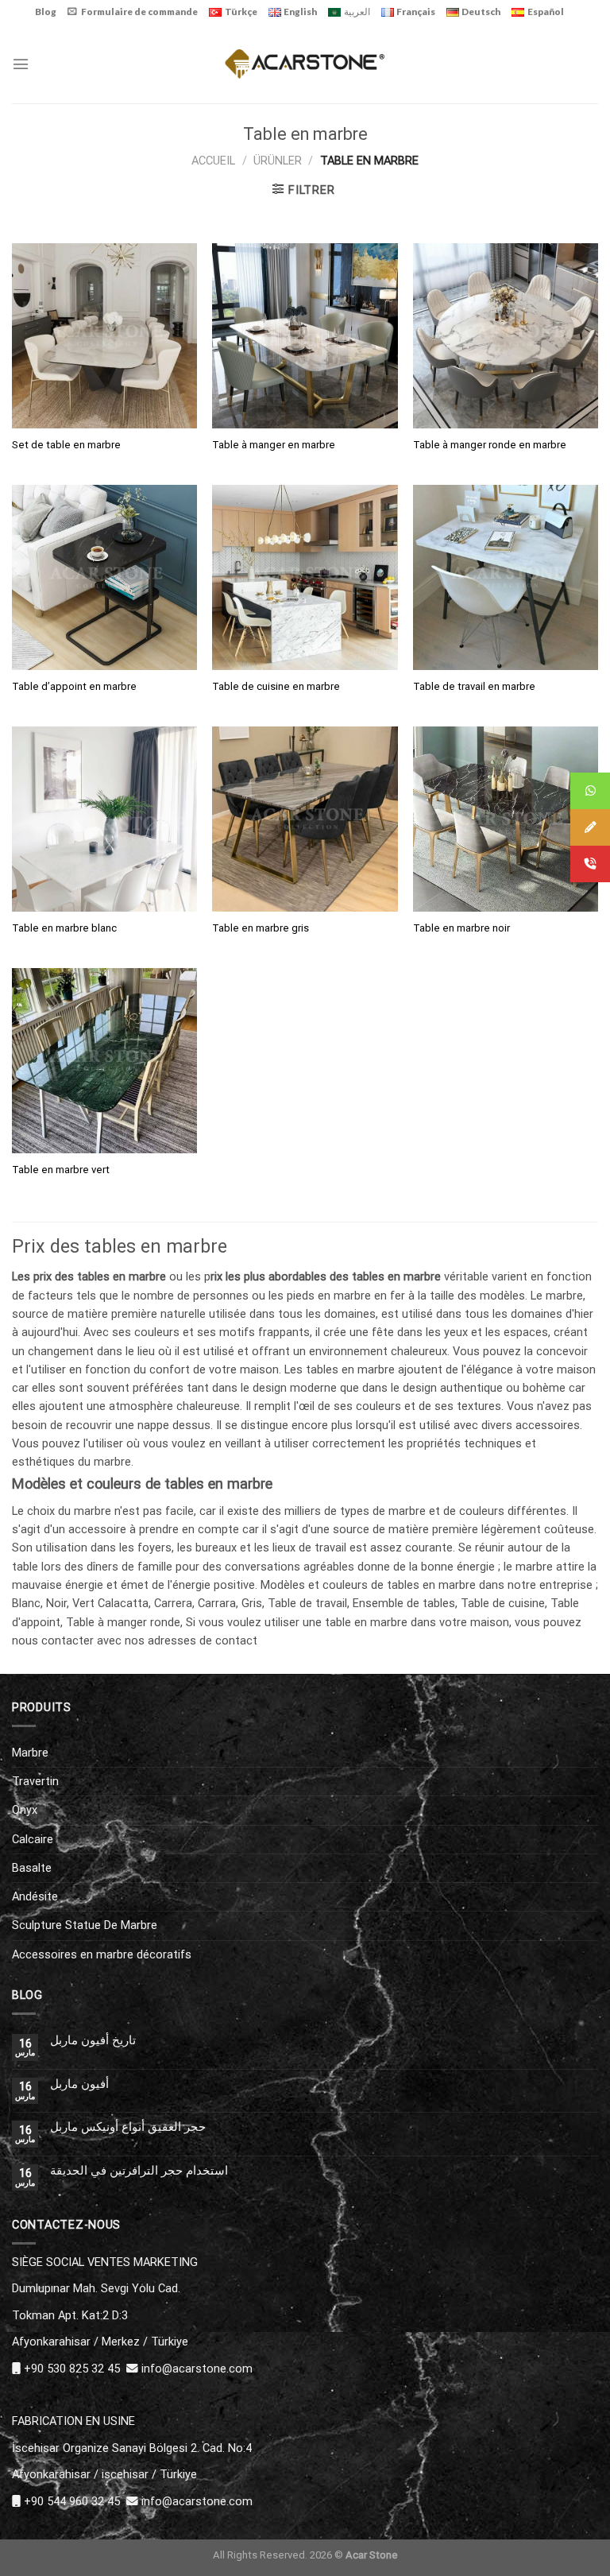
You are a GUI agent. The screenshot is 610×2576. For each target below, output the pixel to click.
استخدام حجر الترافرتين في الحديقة (139, 2171)
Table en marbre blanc (64, 928)
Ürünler (278, 161)
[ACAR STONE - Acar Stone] (305, 63)
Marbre (30, 1753)
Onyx (25, 1810)
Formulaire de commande (139, 12)
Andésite (35, 1896)
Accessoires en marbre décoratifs (102, 1954)
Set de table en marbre (66, 445)
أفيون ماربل (79, 2084)
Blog (46, 12)
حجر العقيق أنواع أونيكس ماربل (128, 2127)
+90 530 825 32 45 (72, 2369)
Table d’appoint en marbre (74, 686)
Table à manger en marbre (274, 445)
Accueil (213, 161)
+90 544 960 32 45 (72, 2501)
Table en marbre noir (461, 928)
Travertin (35, 1781)
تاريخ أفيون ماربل (93, 2041)
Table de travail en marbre (474, 686)
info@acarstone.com (197, 2369)
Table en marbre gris (261, 928)
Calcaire (33, 1839)
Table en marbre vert (61, 1170)
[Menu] (21, 64)
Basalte (32, 1868)
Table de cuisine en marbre (276, 686)
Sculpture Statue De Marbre (85, 1925)
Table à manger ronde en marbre (490, 445)
